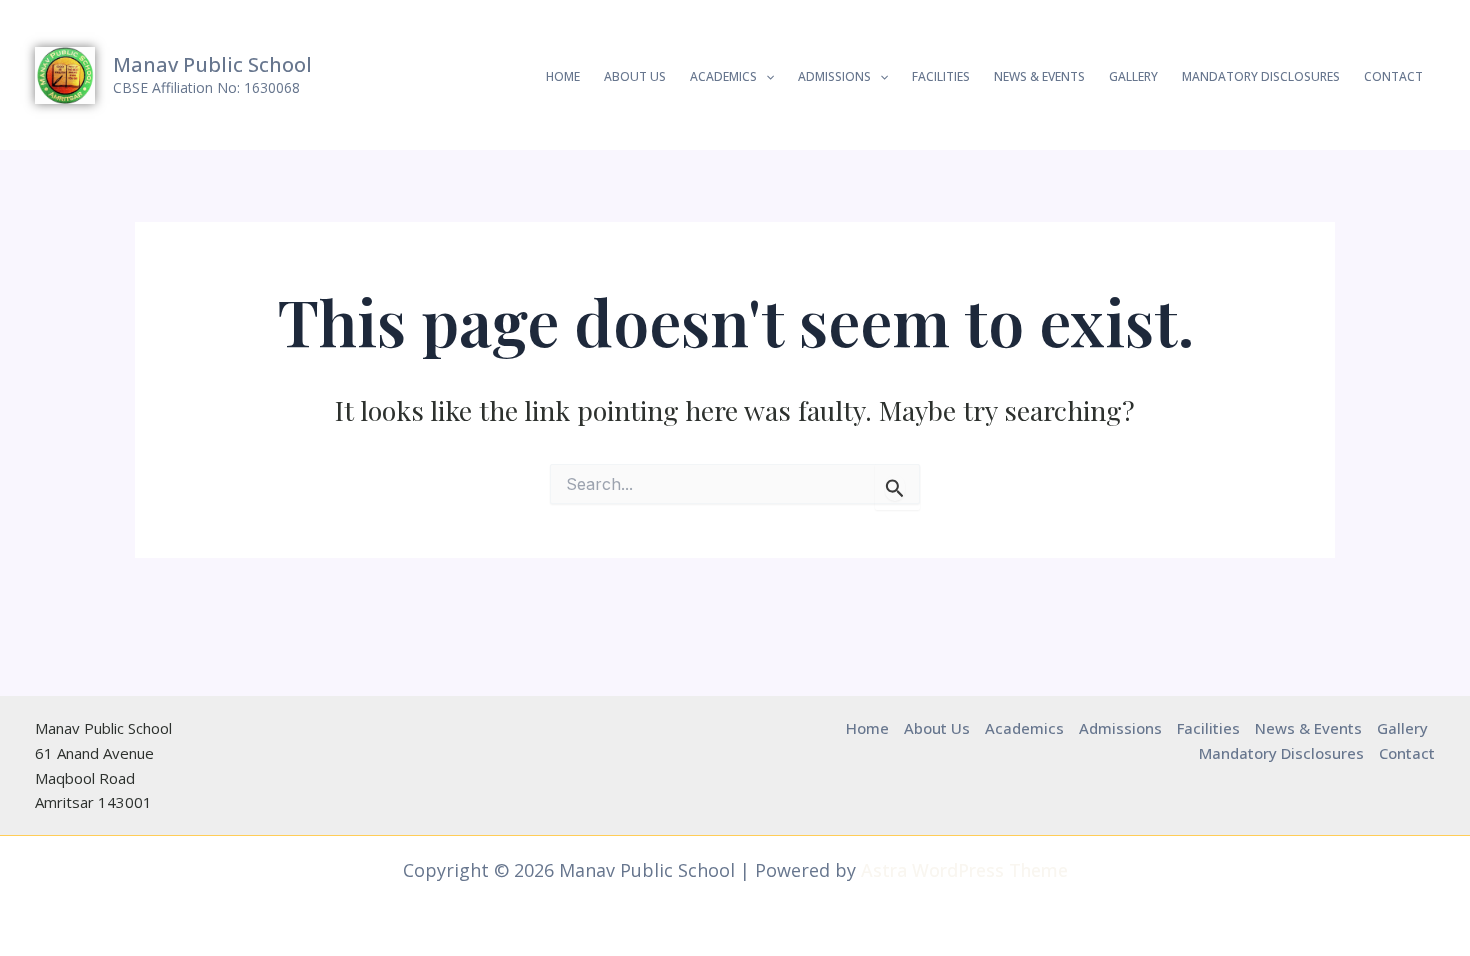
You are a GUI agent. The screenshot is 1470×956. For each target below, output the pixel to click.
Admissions (834, 76)
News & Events (1039, 76)
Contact (1393, 76)
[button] (765, 76)
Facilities (941, 76)
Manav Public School (212, 64)
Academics (723, 76)
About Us (635, 76)
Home (563, 76)
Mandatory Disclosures (1261, 76)
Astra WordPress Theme (964, 870)
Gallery (1133, 76)
